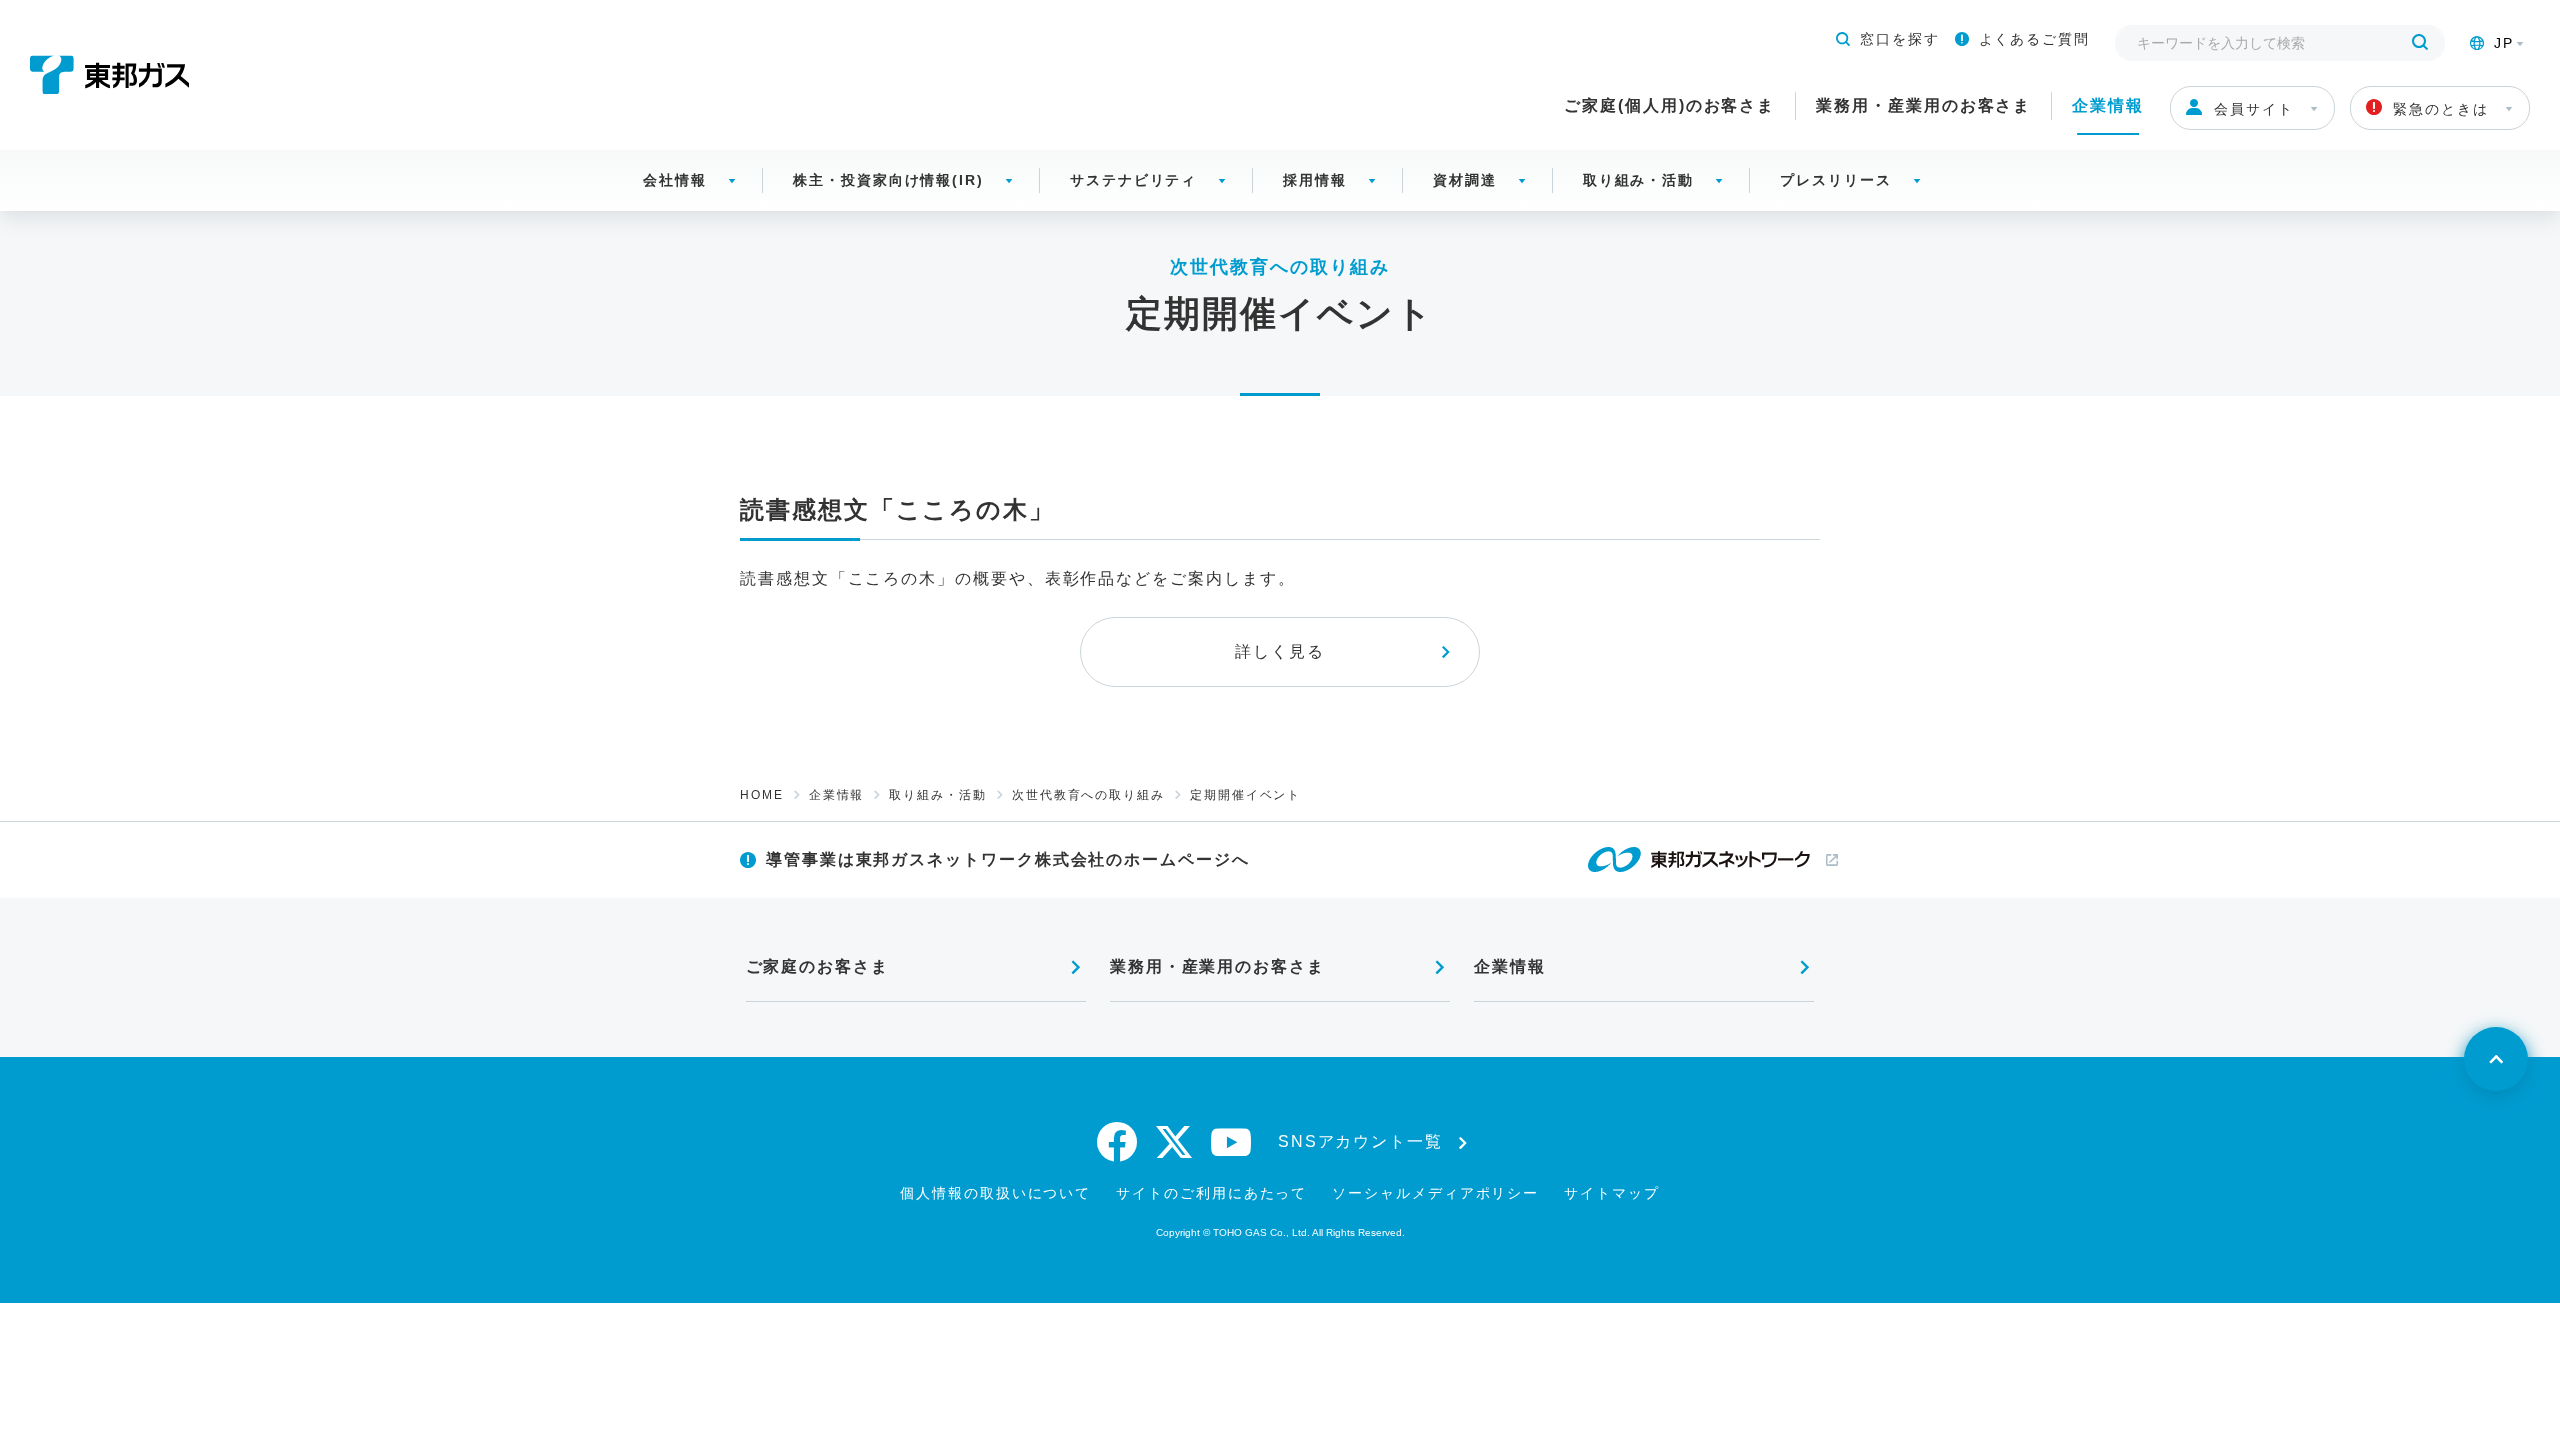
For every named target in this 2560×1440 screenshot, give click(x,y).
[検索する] (2420, 43)
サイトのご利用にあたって (1211, 1193)
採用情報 (1315, 180)
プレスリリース (1835, 180)
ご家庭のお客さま (817, 966)
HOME (762, 795)
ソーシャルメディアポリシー (1435, 1193)
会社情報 (675, 180)
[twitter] (1175, 1142)
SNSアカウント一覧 (1360, 1142)
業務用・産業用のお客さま (1923, 105)
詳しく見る (1280, 651)
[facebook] (1118, 1142)
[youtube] (1232, 1142)
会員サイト (2254, 109)
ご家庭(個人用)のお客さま (1669, 105)
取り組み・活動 (1638, 180)
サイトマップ (1612, 1193)
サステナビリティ (1133, 180)
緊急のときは (2441, 109)
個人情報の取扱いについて (995, 1193)
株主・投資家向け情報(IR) (888, 180)
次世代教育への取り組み (1088, 795)
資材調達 (1465, 180)
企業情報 (2108, 105)
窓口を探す (1900, 39)
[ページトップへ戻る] (2496, 1059)
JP (2504, 43)
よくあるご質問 (2034, 39)
